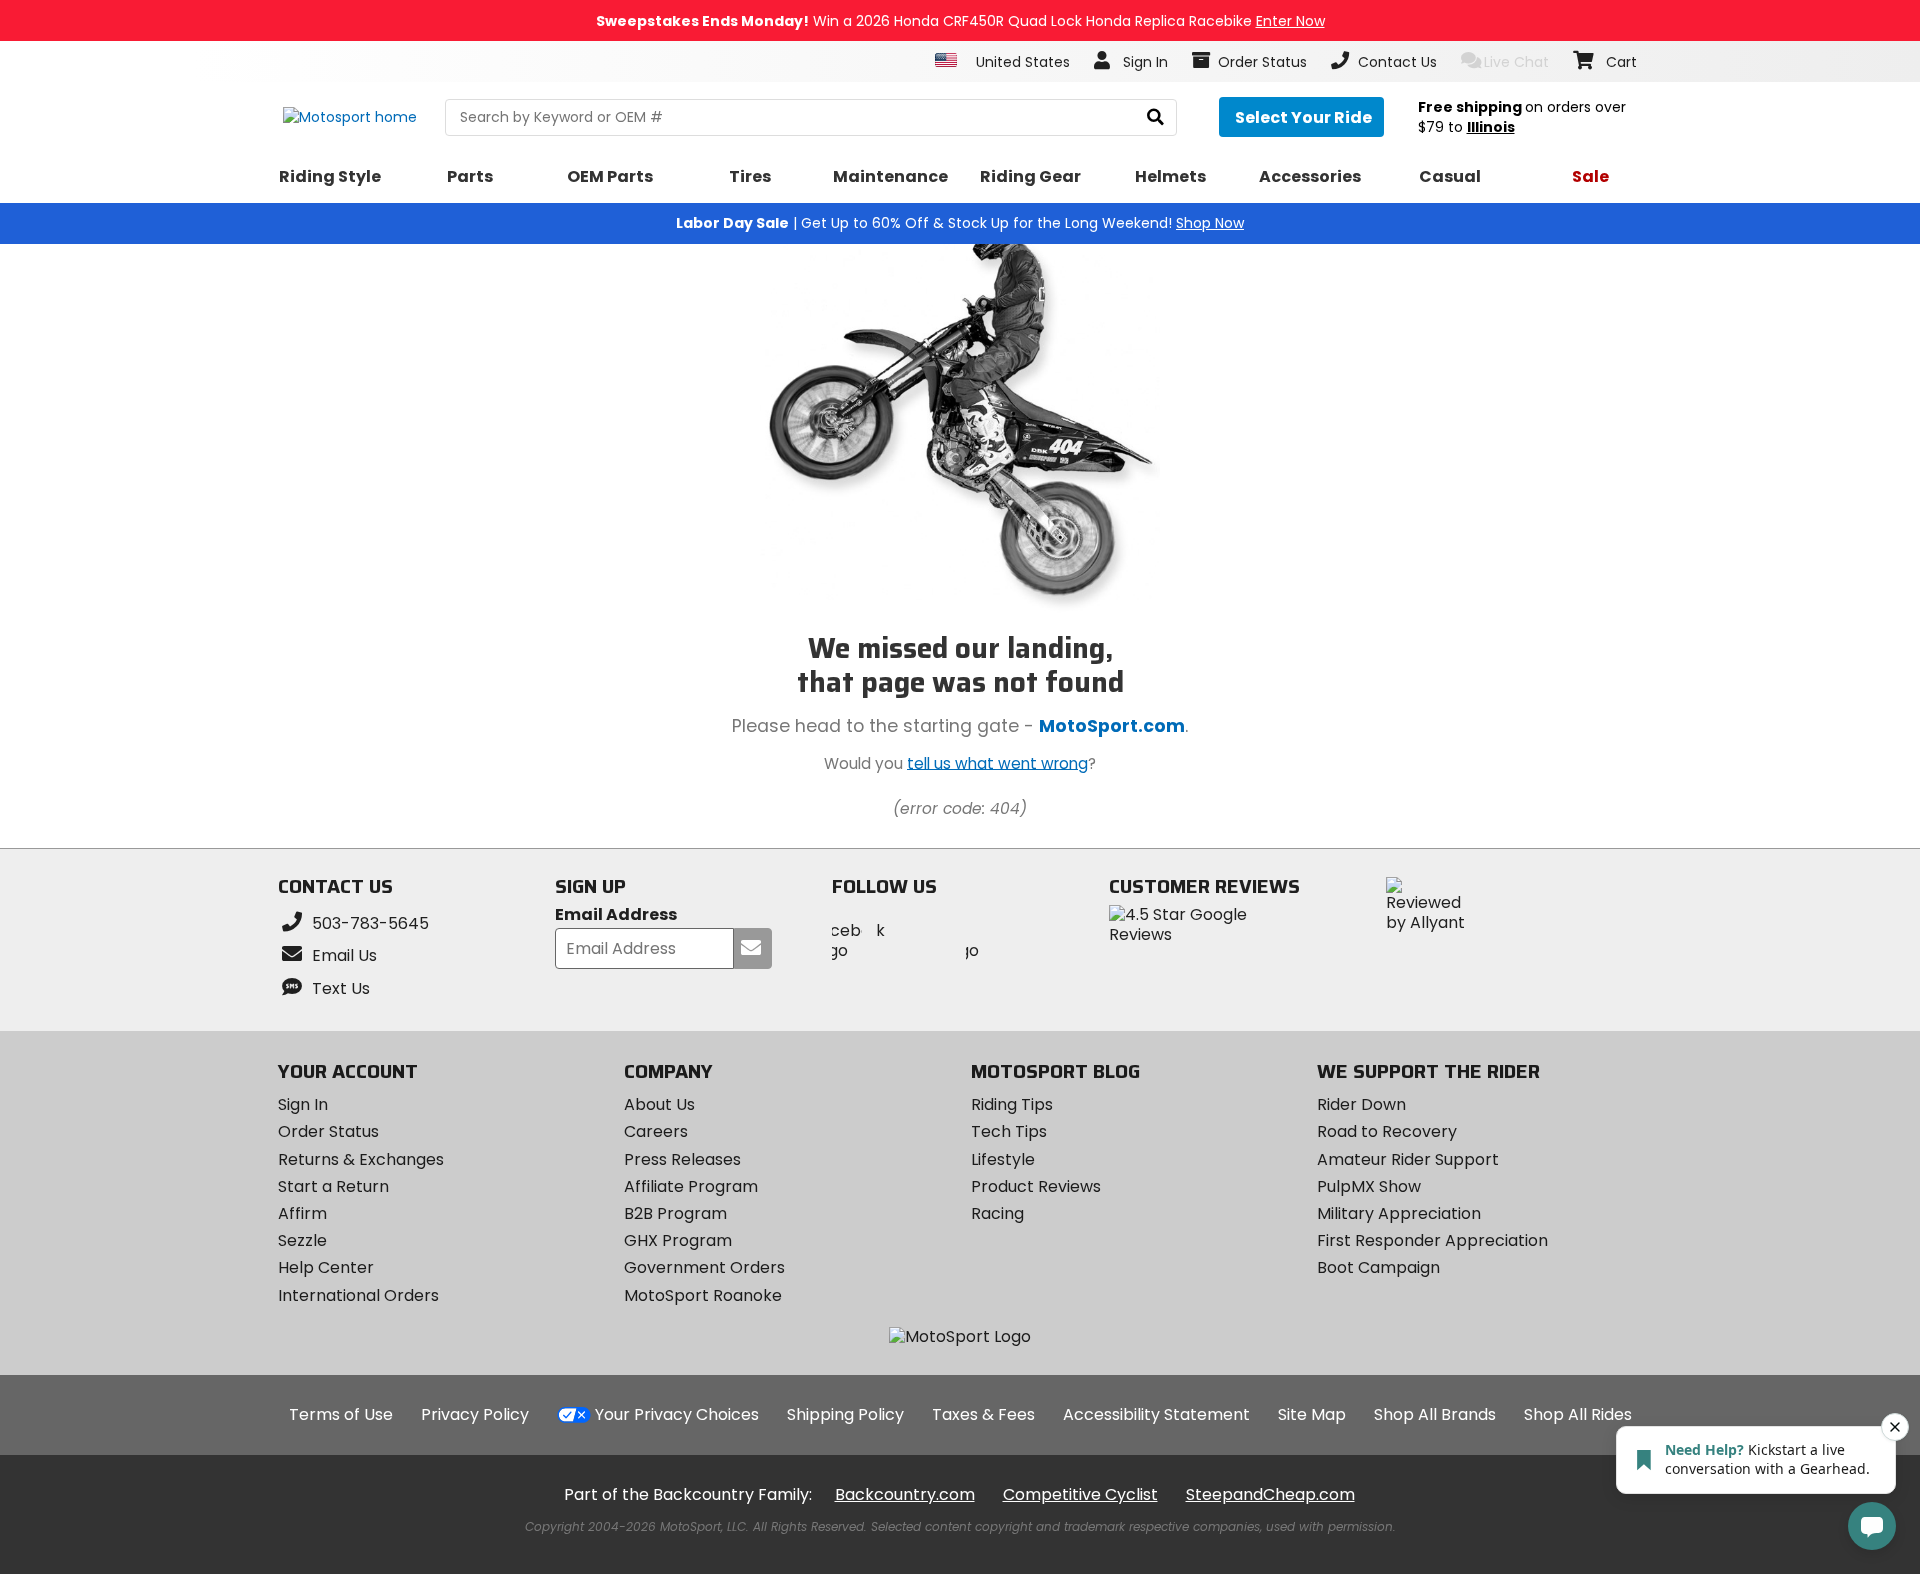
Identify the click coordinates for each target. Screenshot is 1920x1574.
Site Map (1312, 1414)
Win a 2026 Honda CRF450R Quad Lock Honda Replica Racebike (960, 21)
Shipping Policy (845, 1414)
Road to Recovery (1387, 1131)
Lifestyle (1003, 1159)
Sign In (303, 1104)
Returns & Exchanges (361, 1159)
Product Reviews (1036, 1186)
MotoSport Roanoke (703, 1295)
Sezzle (302, 1240)
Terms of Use (341, 1414)
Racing (997, 1213)
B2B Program (675, 1213)
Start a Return (333, 1186)
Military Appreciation (1399, 1213)
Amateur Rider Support (1408, 1159)
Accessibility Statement (1156, 1414)
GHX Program (678, 1240)
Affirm (302, 1213)
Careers (656, 1131)
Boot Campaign (1378, 1267)
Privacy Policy (475, 1414)
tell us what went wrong (997, 762)
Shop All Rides (1578, 1414)
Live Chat (1516, 62)
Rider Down (1361, 1104)
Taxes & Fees (983, 1414)
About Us (659, 1104)
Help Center (326, 1267)
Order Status (328, 1131)
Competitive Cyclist (1080, 1494)
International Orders (358, 1295)
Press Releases (682, 1159)
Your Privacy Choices (677, 1414)
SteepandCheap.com (1270, 1494)
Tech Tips (1009, 1131)
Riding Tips (1012, 1104)
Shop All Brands (1435, 1414)
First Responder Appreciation (1432, 1240)
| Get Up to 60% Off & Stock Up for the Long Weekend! (960, 223)
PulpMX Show (1369, 1186)
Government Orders (704, 1267)
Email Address (616, 915)
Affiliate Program (691, 1186)
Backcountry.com (905, 1494)
